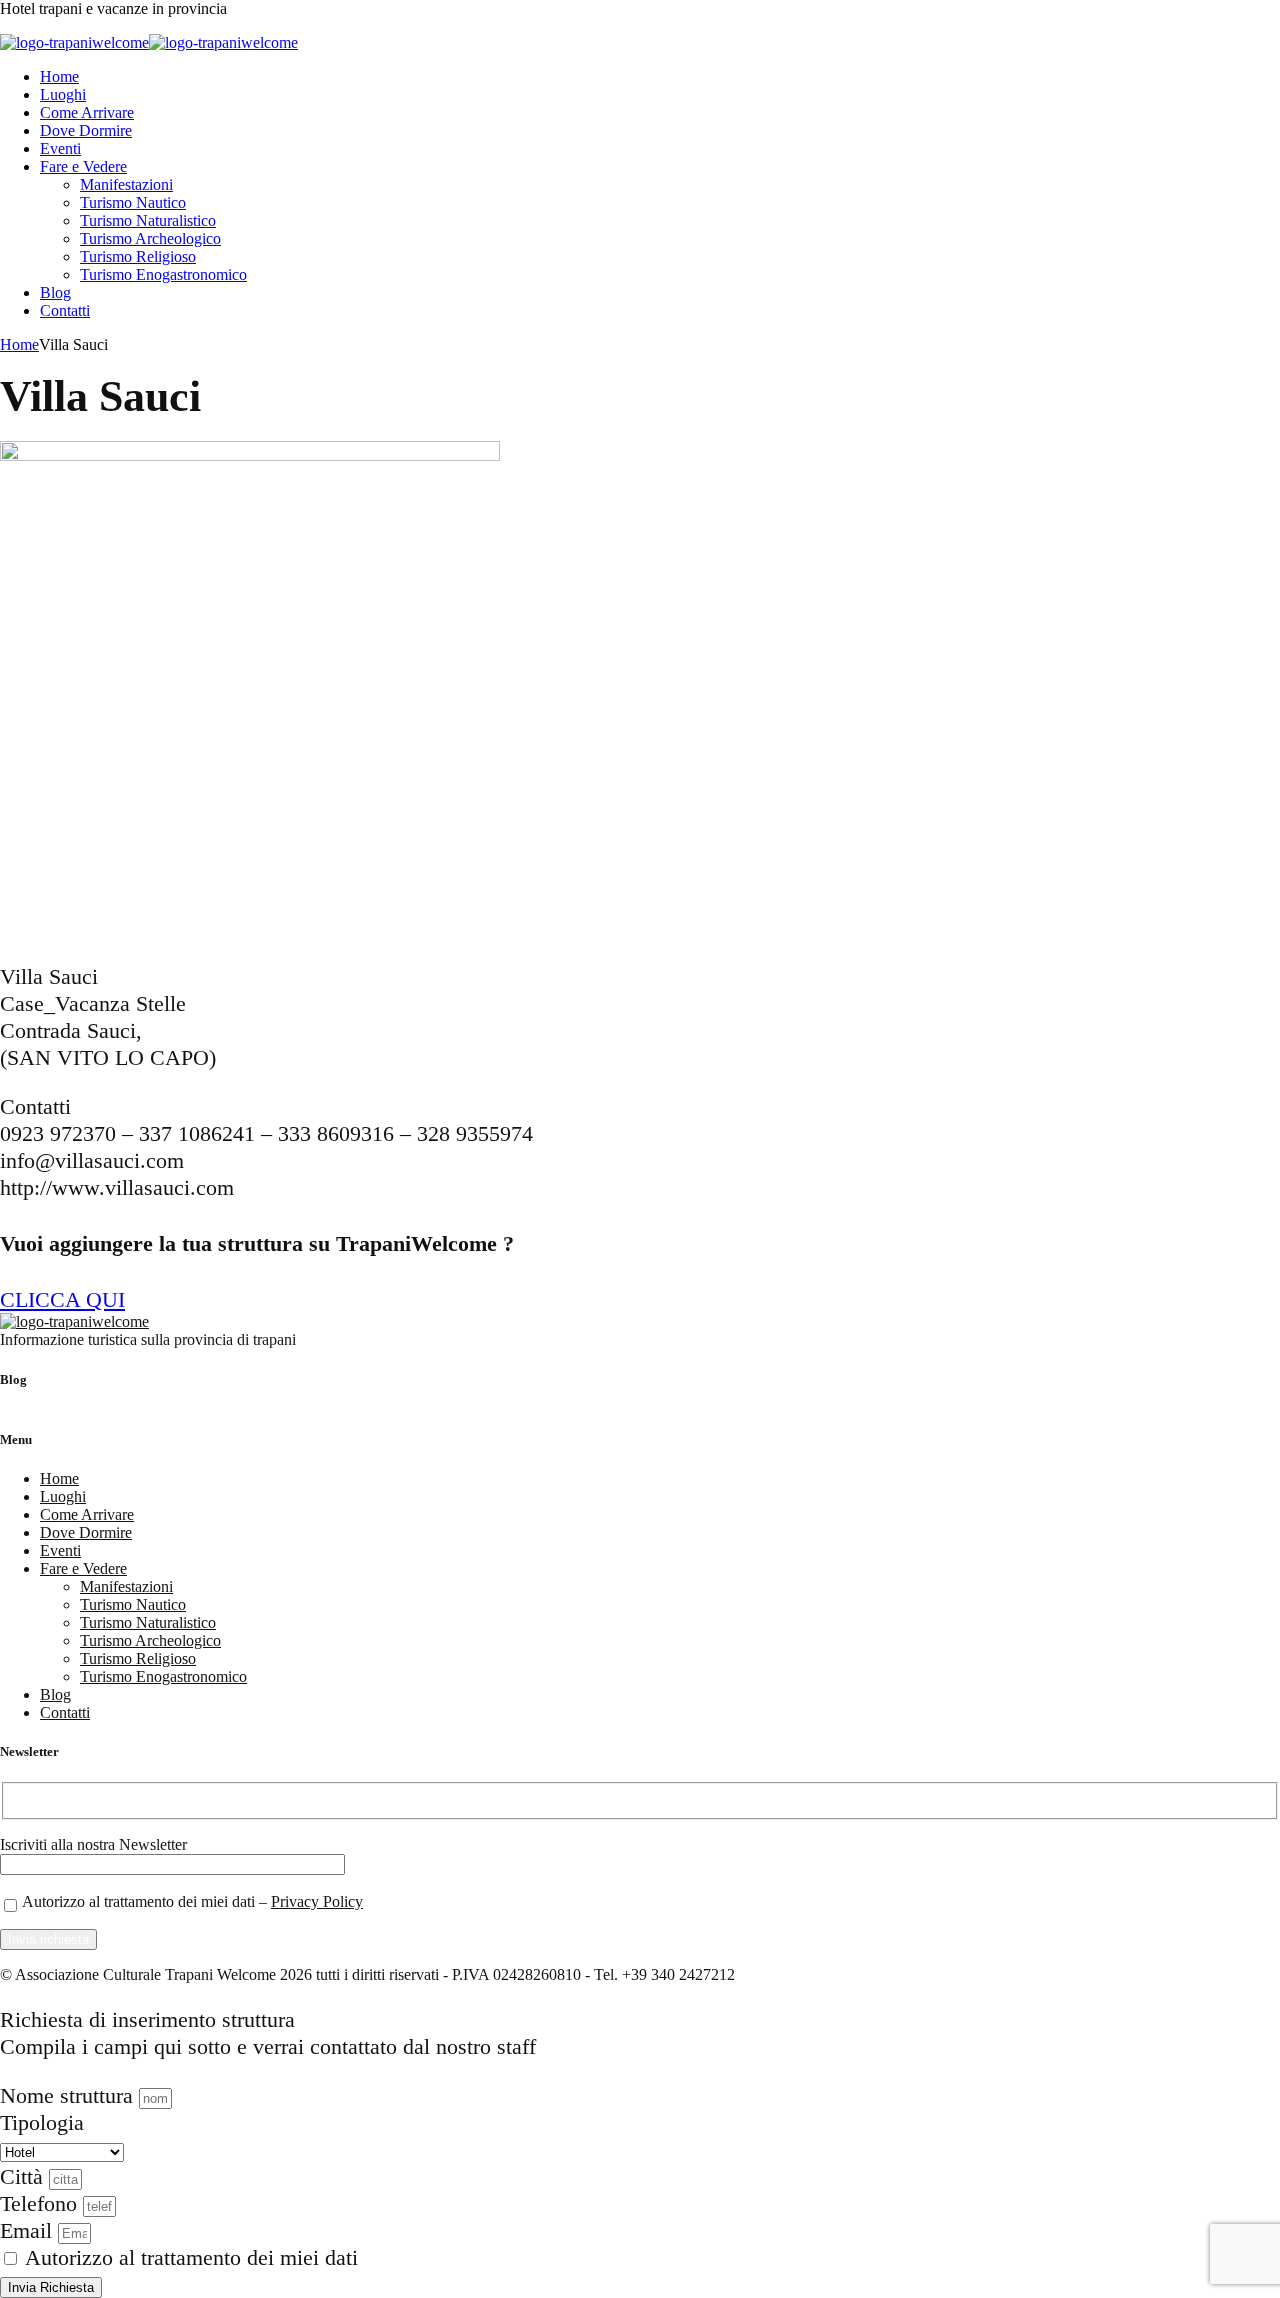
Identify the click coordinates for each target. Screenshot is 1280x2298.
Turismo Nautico (133, 202)
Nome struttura (69, 2095)
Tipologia (42, 2122)
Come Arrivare (87, 112)
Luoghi (63, 94)
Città (24, 2176)
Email (29, 2230)
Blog (55, 292)
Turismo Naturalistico (148, 220)
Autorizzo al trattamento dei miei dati (191, 2257)
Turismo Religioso (138, 256)
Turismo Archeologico (150, 238)
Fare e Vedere (83, 166)
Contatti (65, 310)
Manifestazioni (126, 184)
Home (59, 76)
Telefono (41, 2203)
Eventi (60, 148)
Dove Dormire (86, 130)
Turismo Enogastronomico (163, 274)
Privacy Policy (317, 1901)
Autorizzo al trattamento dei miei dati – (192, 1901)
